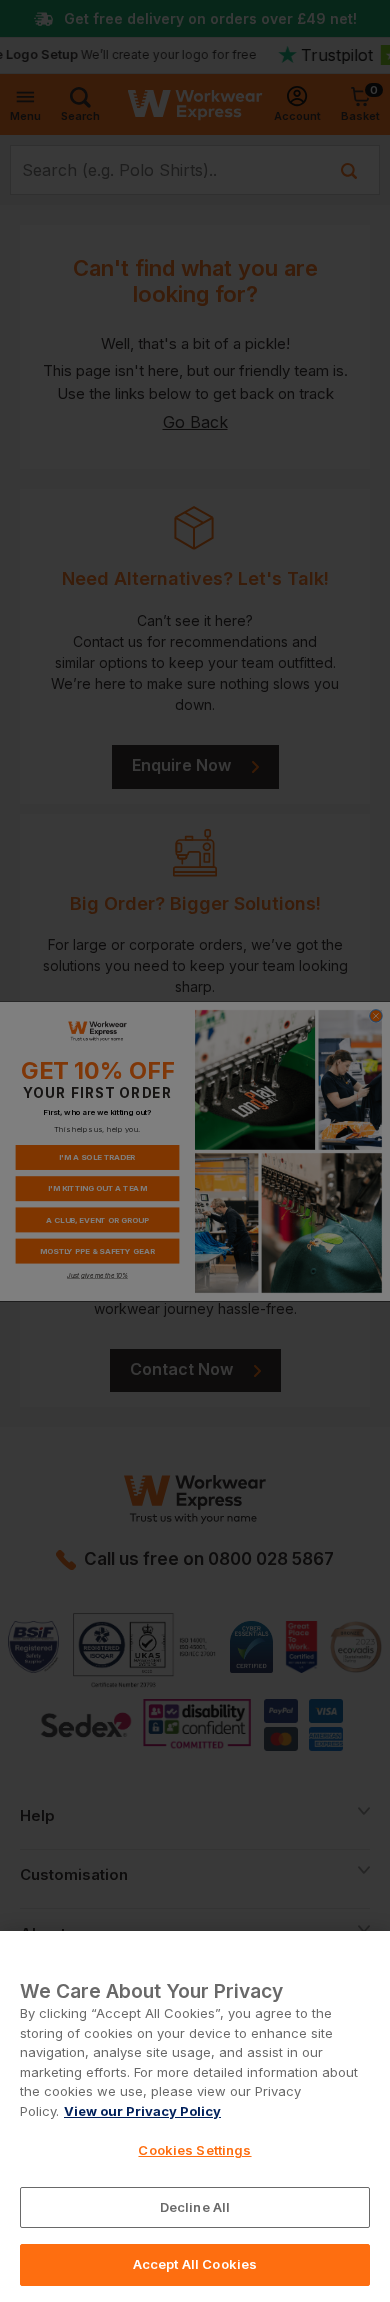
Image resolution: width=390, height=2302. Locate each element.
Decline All (195, 2207)
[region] (195, 2116)
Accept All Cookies (195, 2264)
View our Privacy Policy (142, 2111)
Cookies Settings (194, 2150)
